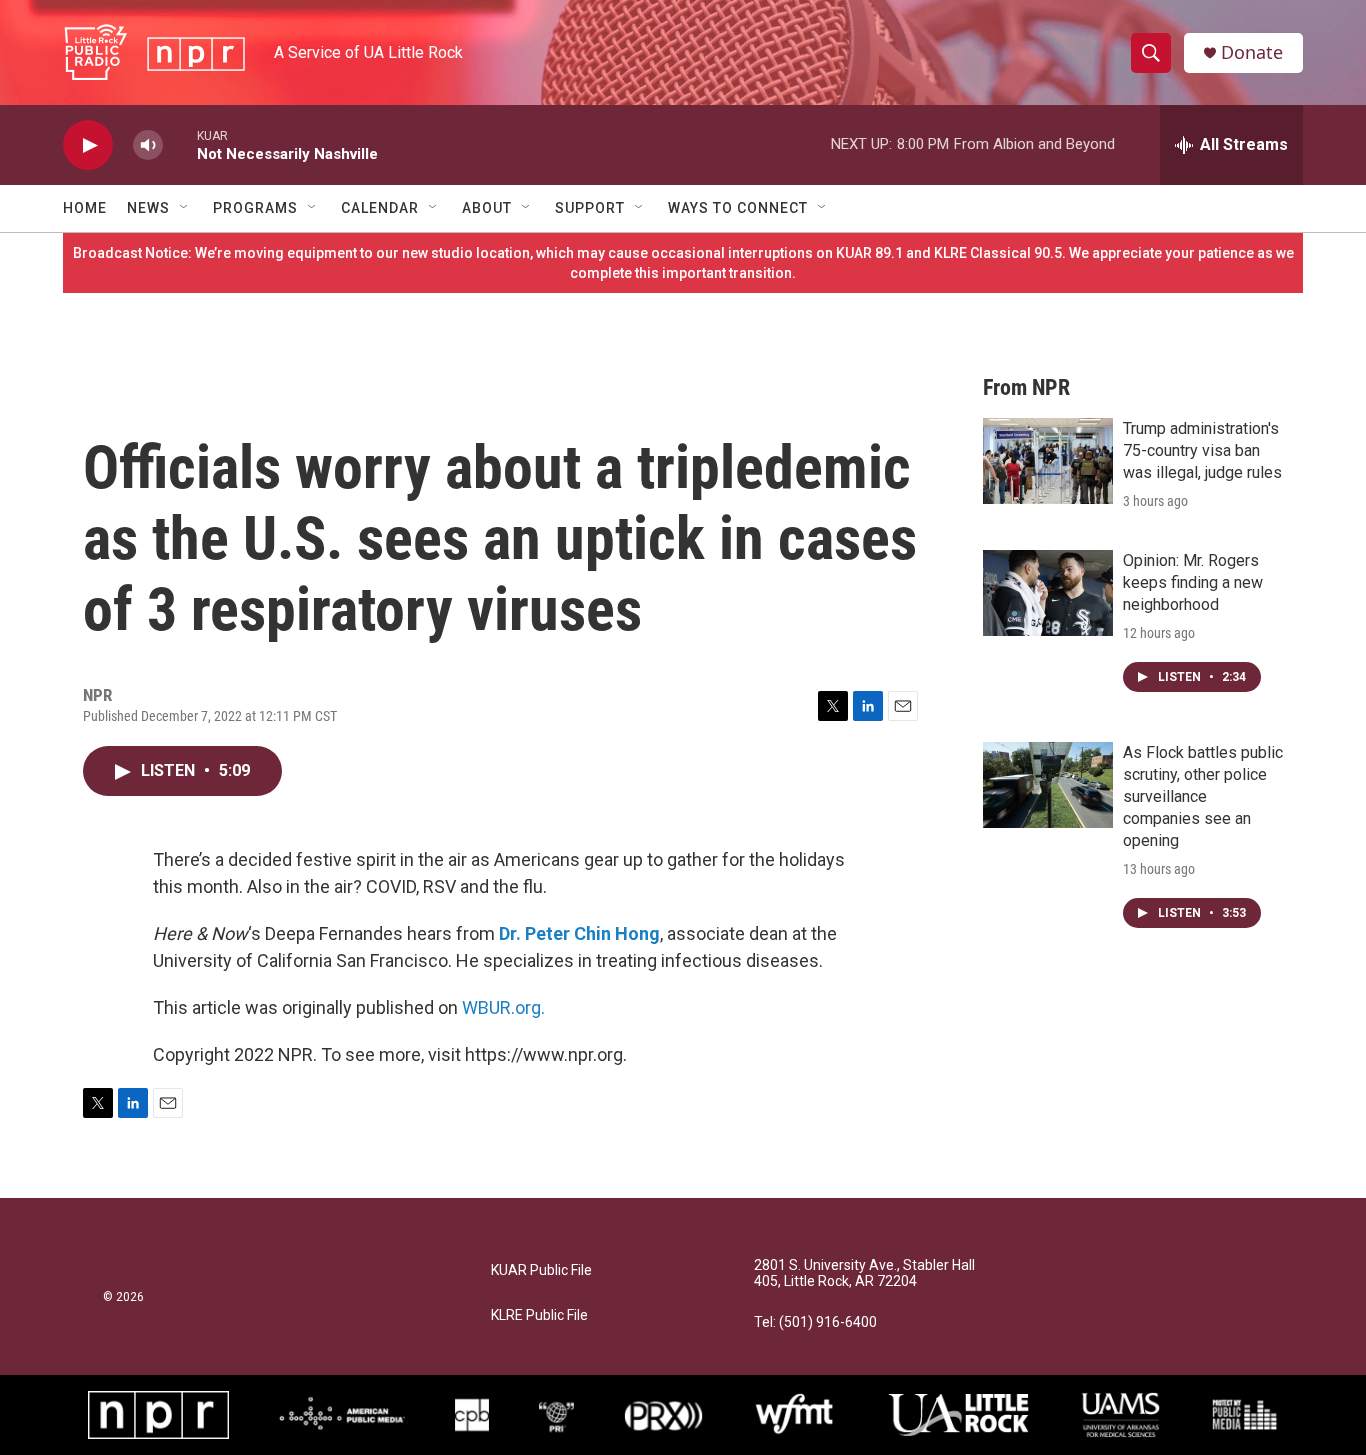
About (487, 208)
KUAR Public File (541, 1270)
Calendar (380, 208)
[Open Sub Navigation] (185, 208)
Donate (1252, 52)
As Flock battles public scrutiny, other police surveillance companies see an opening (1203, 796)
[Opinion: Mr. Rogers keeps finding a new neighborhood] (1048, 593)
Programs (255, 208)
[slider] (180, 144)
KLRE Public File (539, 1315)
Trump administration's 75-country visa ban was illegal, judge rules (1202, 450)
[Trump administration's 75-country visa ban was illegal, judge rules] (1048, 461)
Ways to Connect (738, 208)
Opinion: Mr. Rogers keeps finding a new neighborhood (1193, 582)
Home (85, 208)
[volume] (148, 145)
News (148, 208)
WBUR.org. (503, 1007)
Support (590, 208)
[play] (88, 145)
